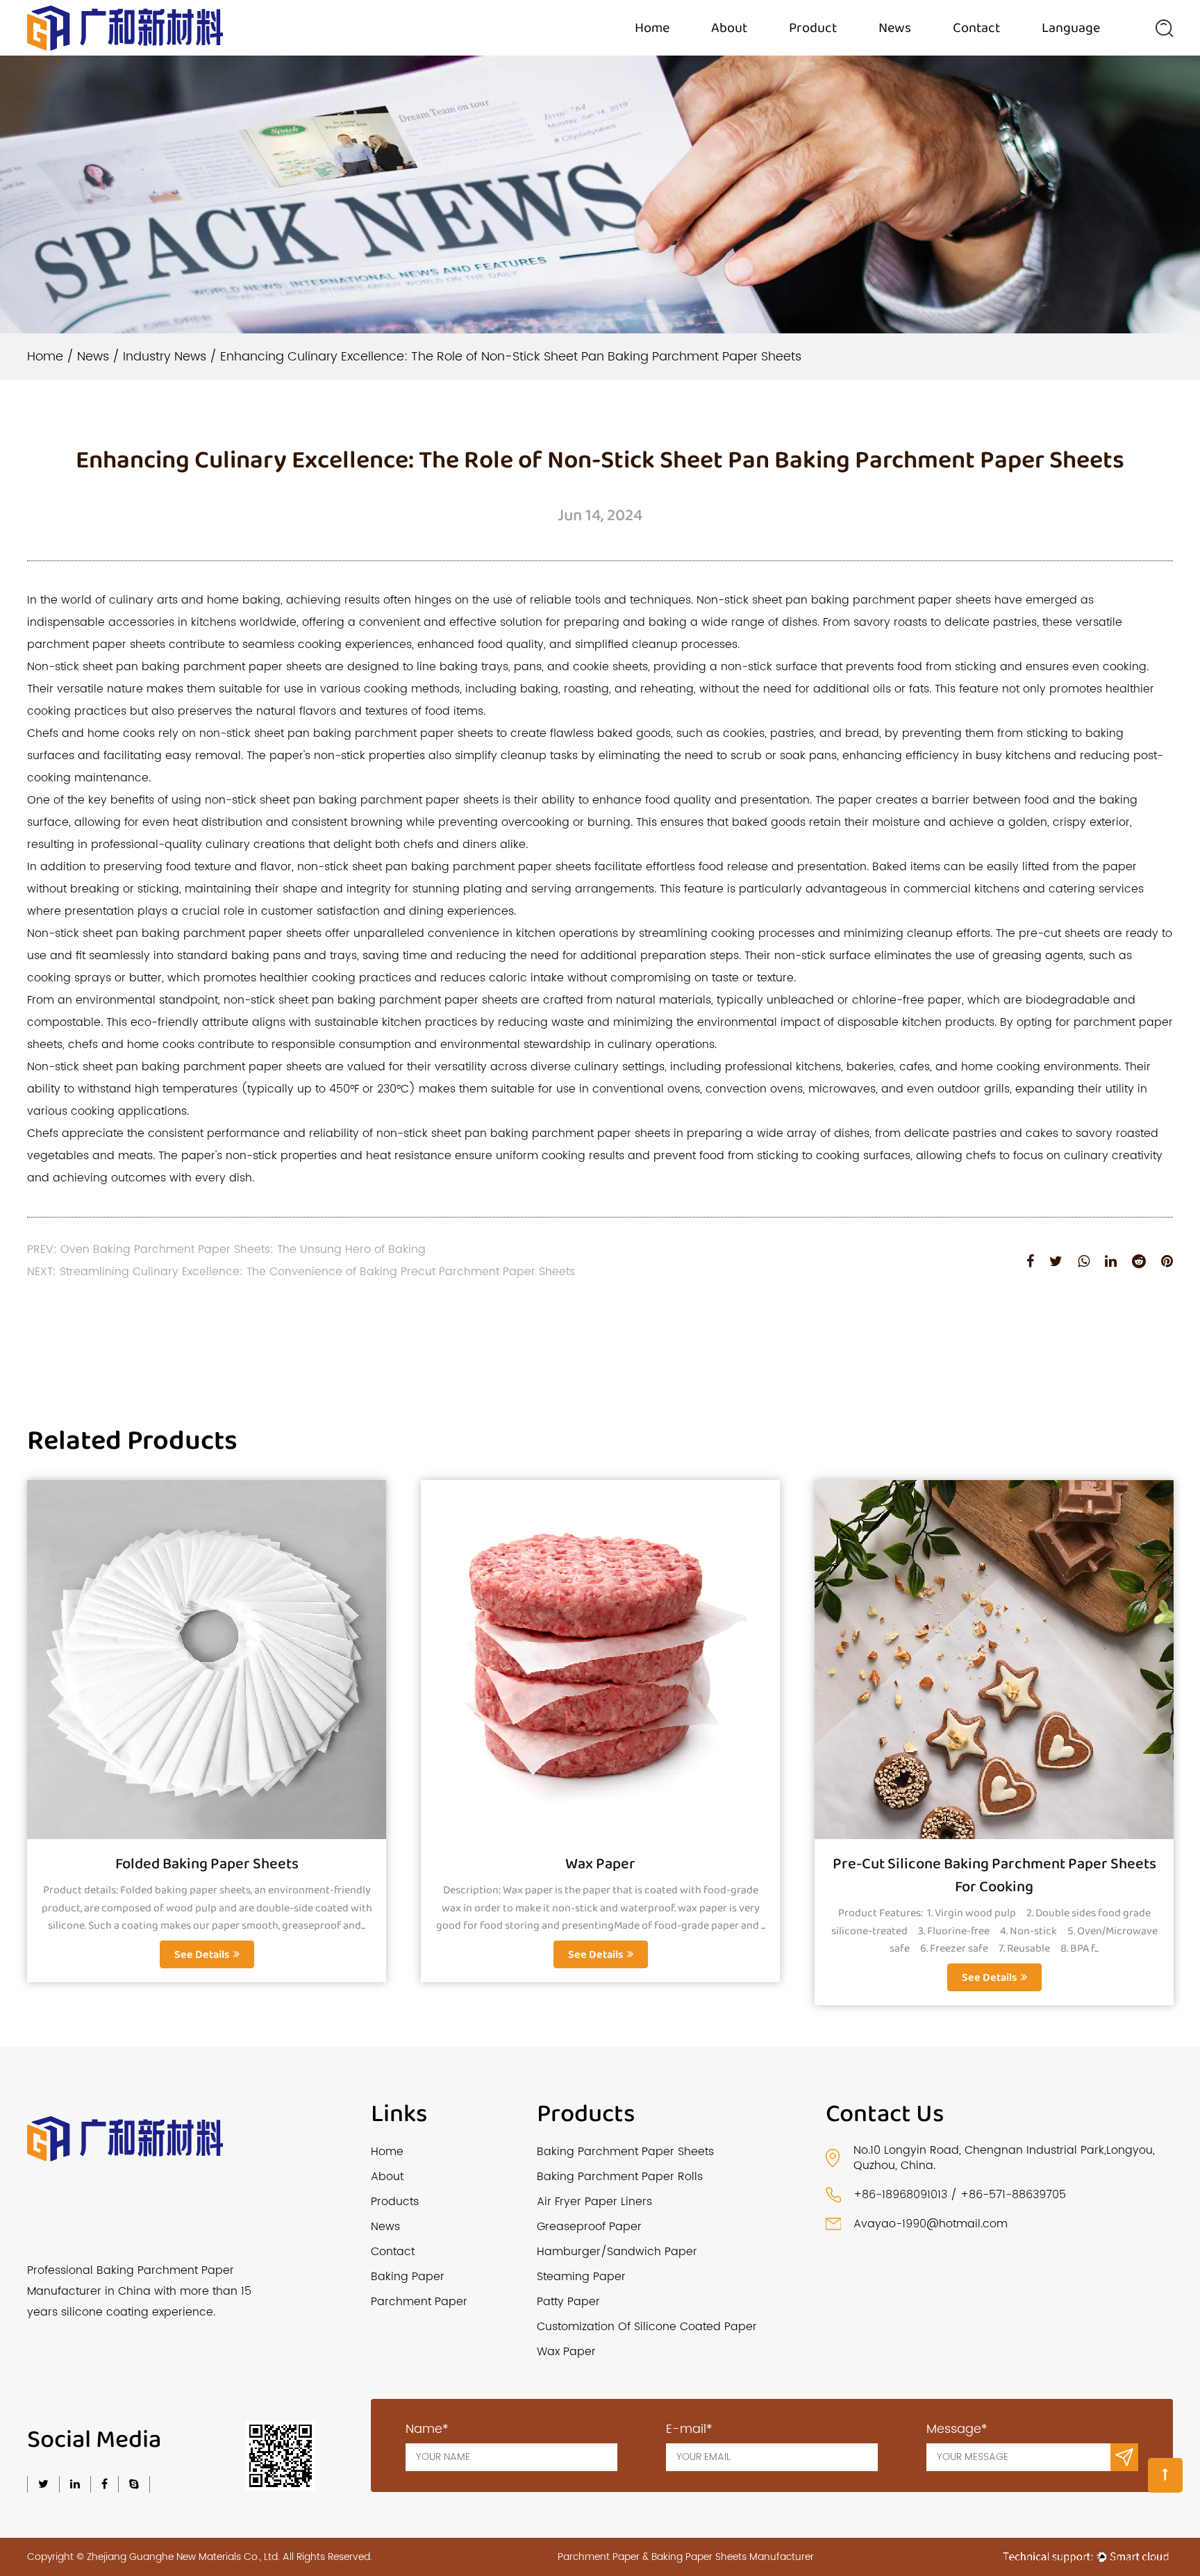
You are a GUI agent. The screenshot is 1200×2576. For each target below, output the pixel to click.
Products (395, 2202)
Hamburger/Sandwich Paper (617, 2252)
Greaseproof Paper (589, 2227)
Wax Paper (600, 1864)
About (729, 28)
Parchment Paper (419, 2302)
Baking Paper (408, 2277)
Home (652, 28)
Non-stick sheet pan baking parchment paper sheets (174, 667)
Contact (976, 28)
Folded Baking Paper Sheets (207, 1864)
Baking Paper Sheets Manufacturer (733, 2557)
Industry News (165, 357)
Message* (957, 2429)
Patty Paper (568, 2302)
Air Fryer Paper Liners (594, 2202)
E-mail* (689, 2429)
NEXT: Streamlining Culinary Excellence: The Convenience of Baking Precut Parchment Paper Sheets (301, 1272)
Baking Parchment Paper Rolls (620, 2177)
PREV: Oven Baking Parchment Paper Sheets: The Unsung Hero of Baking (226, 1249)
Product (813, 28)
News (895, 28)
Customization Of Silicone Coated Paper (647, 2327)
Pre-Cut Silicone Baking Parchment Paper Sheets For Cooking (994, 1876)
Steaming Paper (581, 2277)
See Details (202, 1955)
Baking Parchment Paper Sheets (625, 2152)
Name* (427, 2429)
